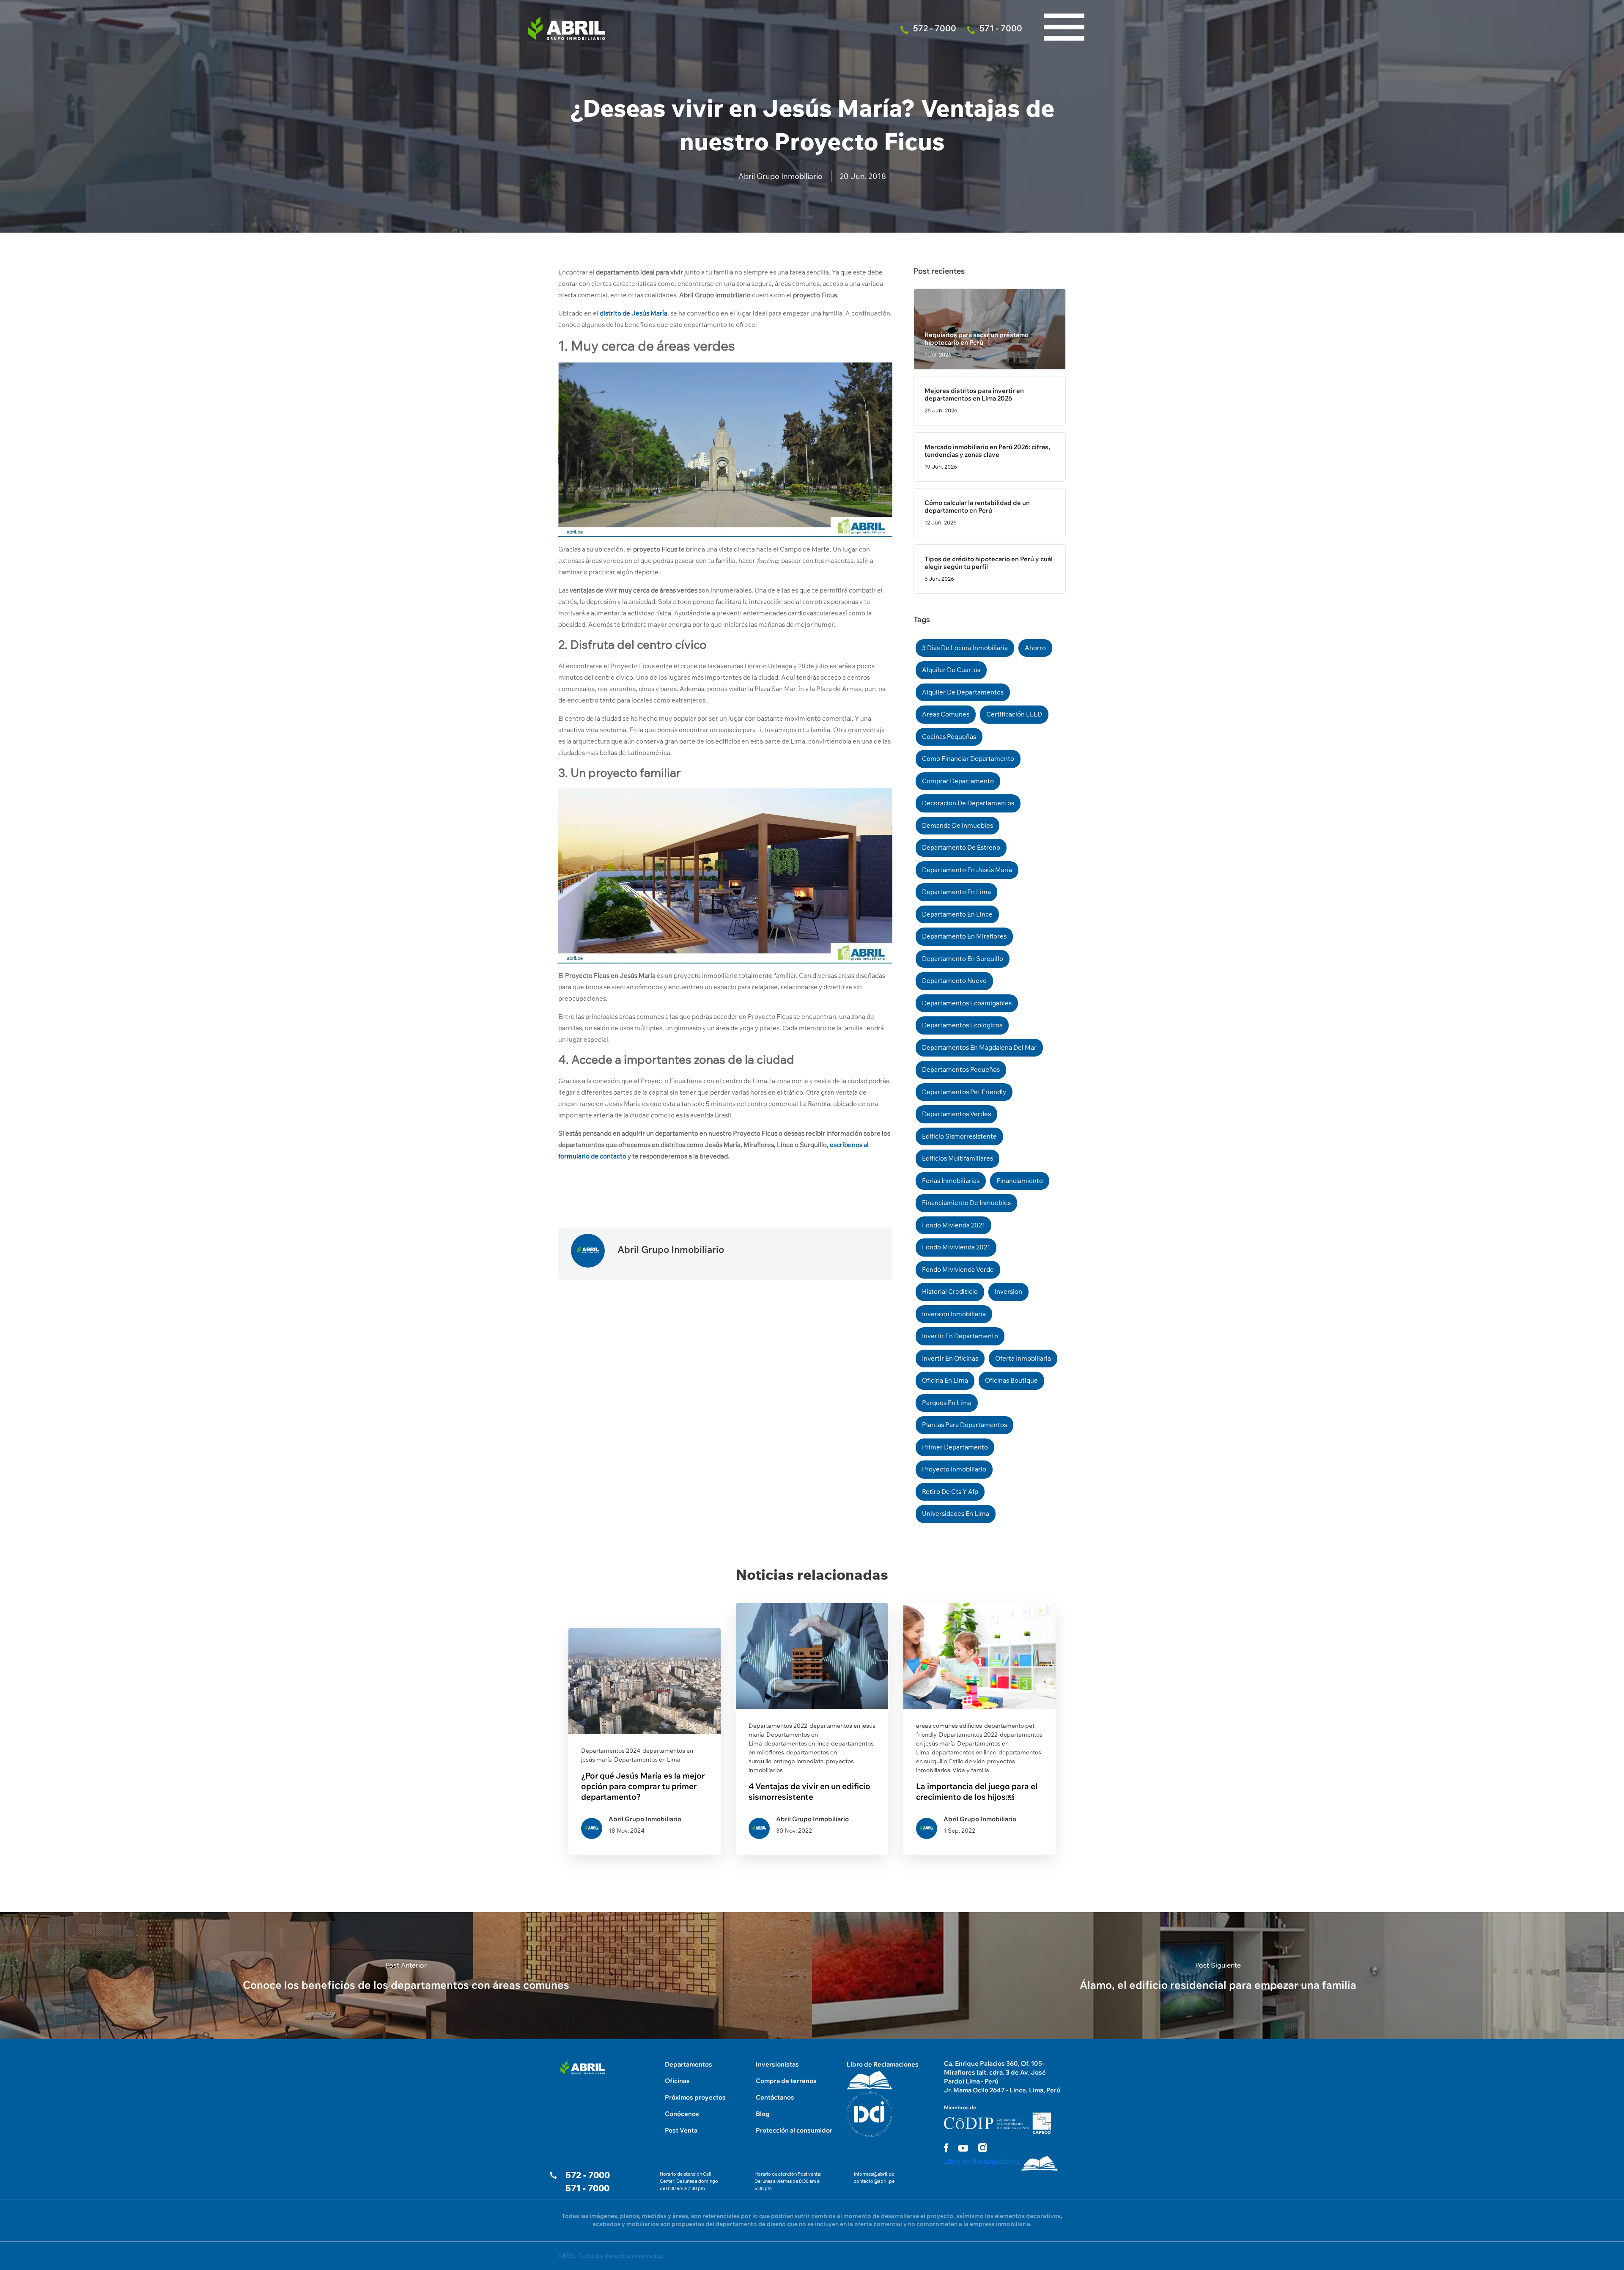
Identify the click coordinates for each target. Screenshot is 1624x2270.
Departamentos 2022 (778, 1726)
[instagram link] (983, 2148)
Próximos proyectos (695, 2097)
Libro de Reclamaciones (883, 2064)
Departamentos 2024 (611, 1751)
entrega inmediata (799, 1761)
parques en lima (947, 1403)
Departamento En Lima (956, 892)
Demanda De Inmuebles (957, 825)
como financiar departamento (968, 759)
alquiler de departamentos (963, 692)
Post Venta (681, 2130)
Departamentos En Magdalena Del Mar (979, 1047)
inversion (1008, 1291)
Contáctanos (775, 2097)
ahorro (1035, 648)
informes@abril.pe (874, 2174)
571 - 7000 (587, 2188)
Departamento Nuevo (954, 981)
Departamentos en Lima (647, 1759)
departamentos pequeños (961, 1069)
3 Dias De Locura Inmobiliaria (965, 648)
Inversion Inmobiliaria (954, 1314)
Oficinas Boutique (1011, 1380)
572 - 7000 (588, 2175)
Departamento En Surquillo (963, 959)
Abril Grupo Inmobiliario (780, 176)
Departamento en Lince (957, 914)
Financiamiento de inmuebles (966, 1203)
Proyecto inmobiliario (954, 1469)
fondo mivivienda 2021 (956, 1247)
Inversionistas (777, 2064)
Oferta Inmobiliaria (1023, 1358)
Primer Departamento (955, 1447)
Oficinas (677, 2081)
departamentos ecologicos (962, 1025)
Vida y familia (971, 1770)
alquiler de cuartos (951, 670)
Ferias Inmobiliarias (951, 1181)
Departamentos (689, 2064)
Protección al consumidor (794, 2130)
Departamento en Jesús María (967, 870)
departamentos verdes (956, 1114)
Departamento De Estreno (961, 847)
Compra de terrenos (786, 2081)
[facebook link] (946, 2148)
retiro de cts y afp (950, 1492)
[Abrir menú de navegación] (1064, 8)
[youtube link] (963, 2148)
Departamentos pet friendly (964, 1092)
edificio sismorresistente (959, 1136)
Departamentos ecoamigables (967, 1003)
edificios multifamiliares (957, 1158)
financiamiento (1020, 1181)
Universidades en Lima (956, 1514)
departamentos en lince (797, 1743)
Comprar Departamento (958, 781)
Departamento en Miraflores (964, 936)
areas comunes (946, 714)
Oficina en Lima (945, 1380)
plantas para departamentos (964, 1425)
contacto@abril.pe (874, 2181)
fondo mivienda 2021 (953, 1225)
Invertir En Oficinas (950, 1358)
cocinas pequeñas (949, 737)
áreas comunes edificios (949, 1726)
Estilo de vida (967, 1761)
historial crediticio (950, 1291)
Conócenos (682, 2114)
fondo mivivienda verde (958, 1269)
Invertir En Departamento (960, 1336)
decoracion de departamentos (968, 803)
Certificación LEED (1014, 714)
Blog (763, 2114)
